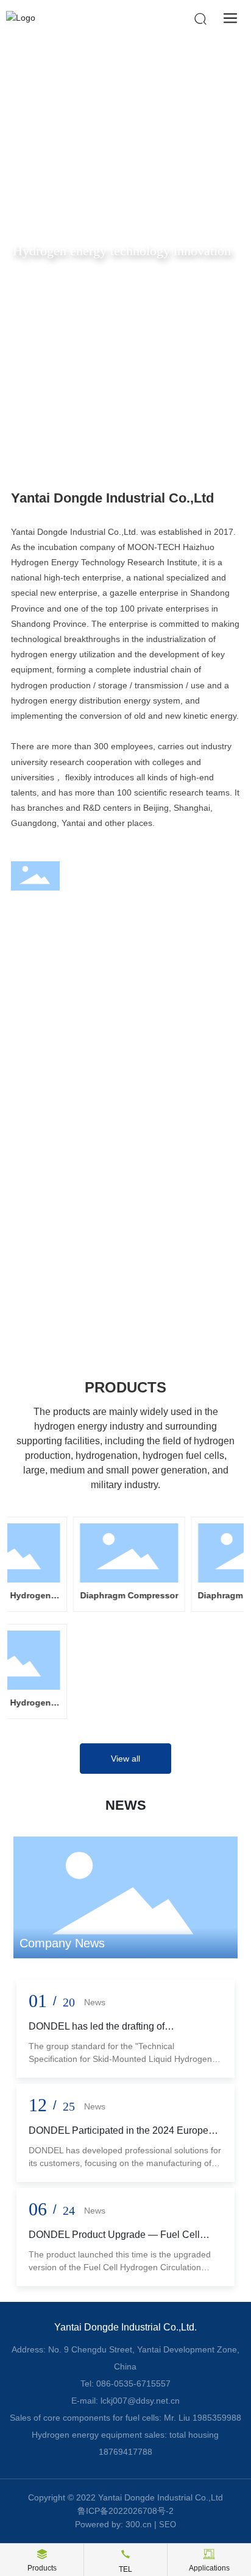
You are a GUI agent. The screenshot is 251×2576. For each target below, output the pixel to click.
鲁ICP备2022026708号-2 (125, 2511)
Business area (82, 951)
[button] (114, 435)
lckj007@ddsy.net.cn (140, 2401)
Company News (62, 1943)
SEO (168, 2525)
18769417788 (125, 2452)
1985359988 (217, 2418)
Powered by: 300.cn (113, 2524)
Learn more (48, 1177)
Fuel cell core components (96, 1124)
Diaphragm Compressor (106, 1595)
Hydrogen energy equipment (102, 1246)
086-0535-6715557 (133, 2384)
